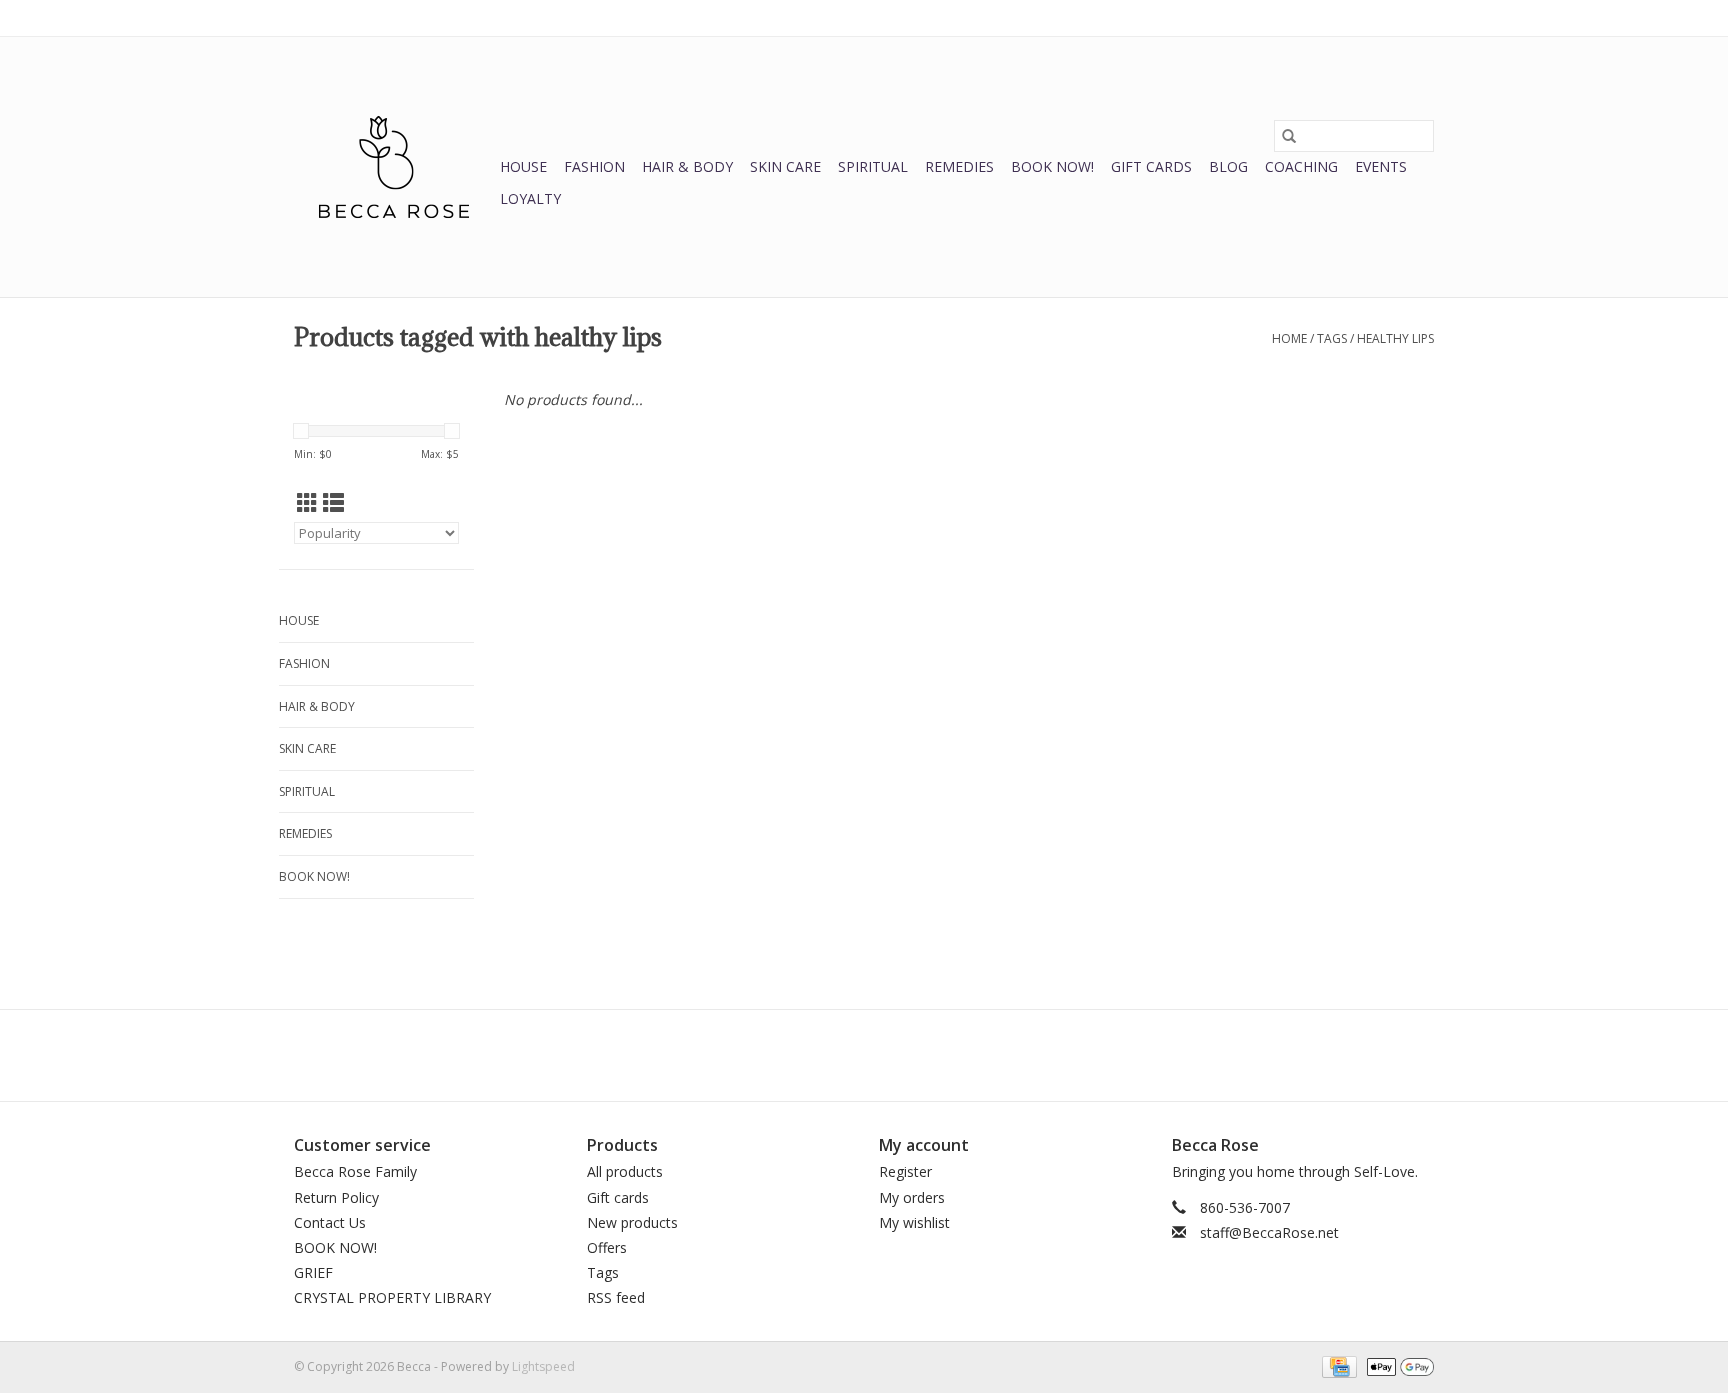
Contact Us (330, 1222)
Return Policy (336, 1197)
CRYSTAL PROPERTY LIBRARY (392, 1297)
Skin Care (785, 166)
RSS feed (616, 1297)
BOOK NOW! (1052, 166)
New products (632, 1222)
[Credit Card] (1337, 1365)
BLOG (1228, 166)
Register (905, 1171)
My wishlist (914, 1222)
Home (1289, 338)
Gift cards (1151, 166)
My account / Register (1372, 17)
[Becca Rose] (394, 167)
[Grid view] (307, 503)
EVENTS (1381, 166)
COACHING (1301, 166)
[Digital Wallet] (1397, 1365)
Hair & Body (687, 166)
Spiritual (873, 166)
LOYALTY (530, 198)
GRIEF (313, 1272)
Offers (607, 1247)
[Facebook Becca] (828, 1055)
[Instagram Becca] (900, 1055)
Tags (1332, 338)
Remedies (959, 166)
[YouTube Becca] (864, 1055)
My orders (912, 1197)
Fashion (594, 166)
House (523, 166)
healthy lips (1395, 338)
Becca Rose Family (355, 1171)
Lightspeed (543, 1366)
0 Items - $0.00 (1225, 17)
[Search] (1289, 136)
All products (625, 1171)
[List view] (333, 503)
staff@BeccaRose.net (1269, 1232)
